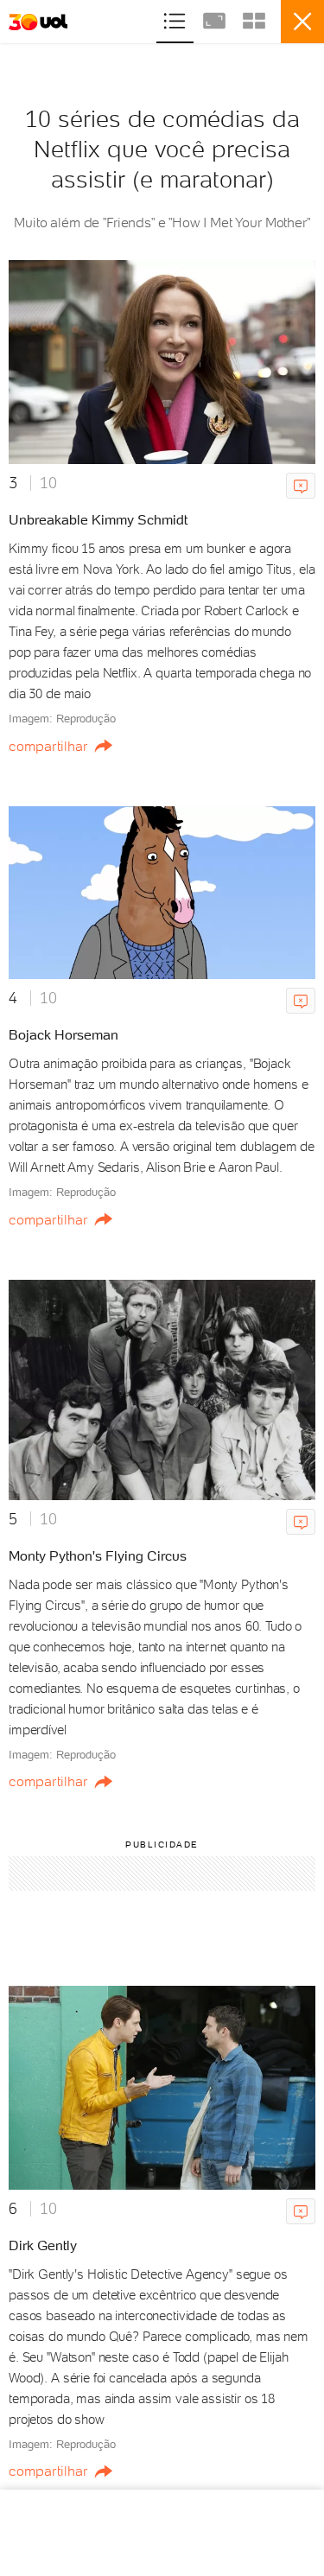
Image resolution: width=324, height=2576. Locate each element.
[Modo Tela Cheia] (216, 19)
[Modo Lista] (176, 19)
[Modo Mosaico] (254, 19)
